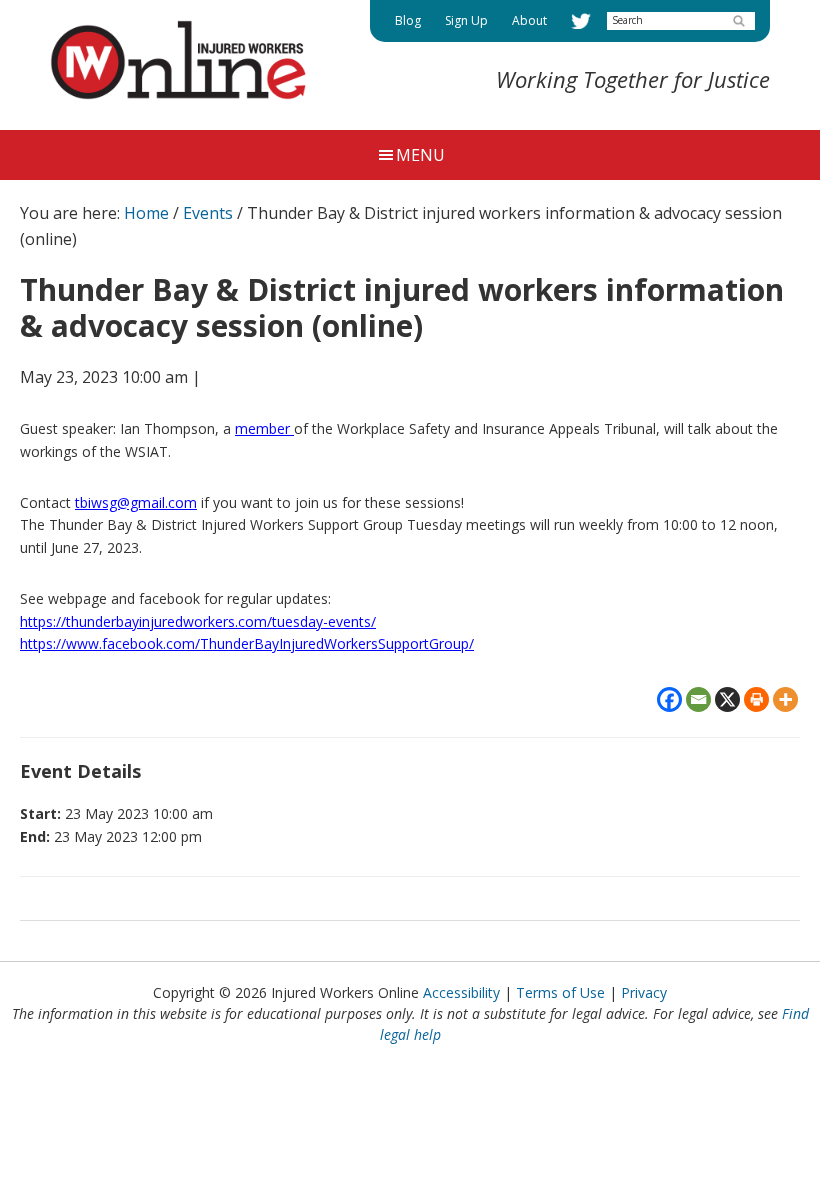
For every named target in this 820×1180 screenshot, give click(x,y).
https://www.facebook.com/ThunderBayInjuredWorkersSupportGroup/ (247, 643)
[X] (727, 699)
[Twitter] (581, 21)
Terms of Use (560, 992)
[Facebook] (669, 699)
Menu (420, 155)
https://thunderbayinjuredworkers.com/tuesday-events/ (198, 621)
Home (146, 213)
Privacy (644, 992)
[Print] (756, 699)
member (264, 428)
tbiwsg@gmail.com (136, 502)
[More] (785, 699)
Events (208, 213)
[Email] (698, 699)
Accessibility (461, 992)
